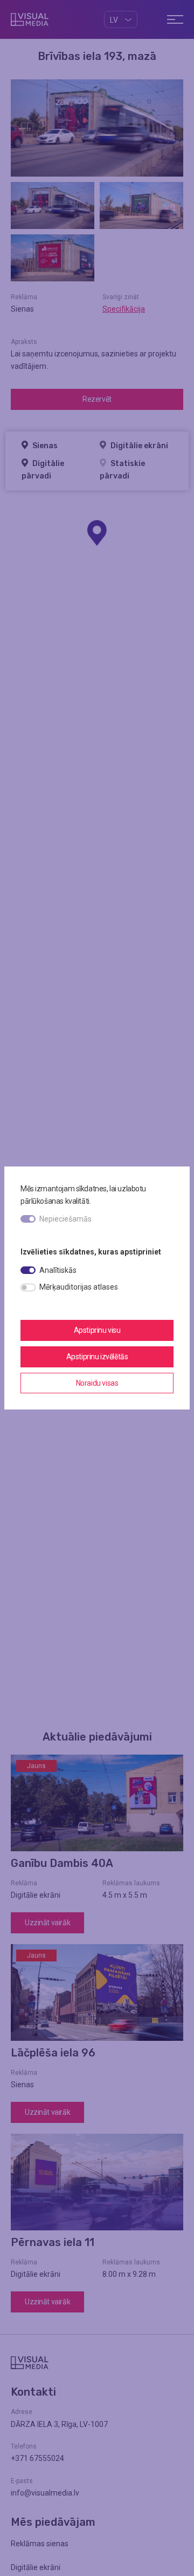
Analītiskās (58, 1270)
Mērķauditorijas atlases (79, 1287)
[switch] (28, 1270)
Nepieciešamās (65, 1219)
